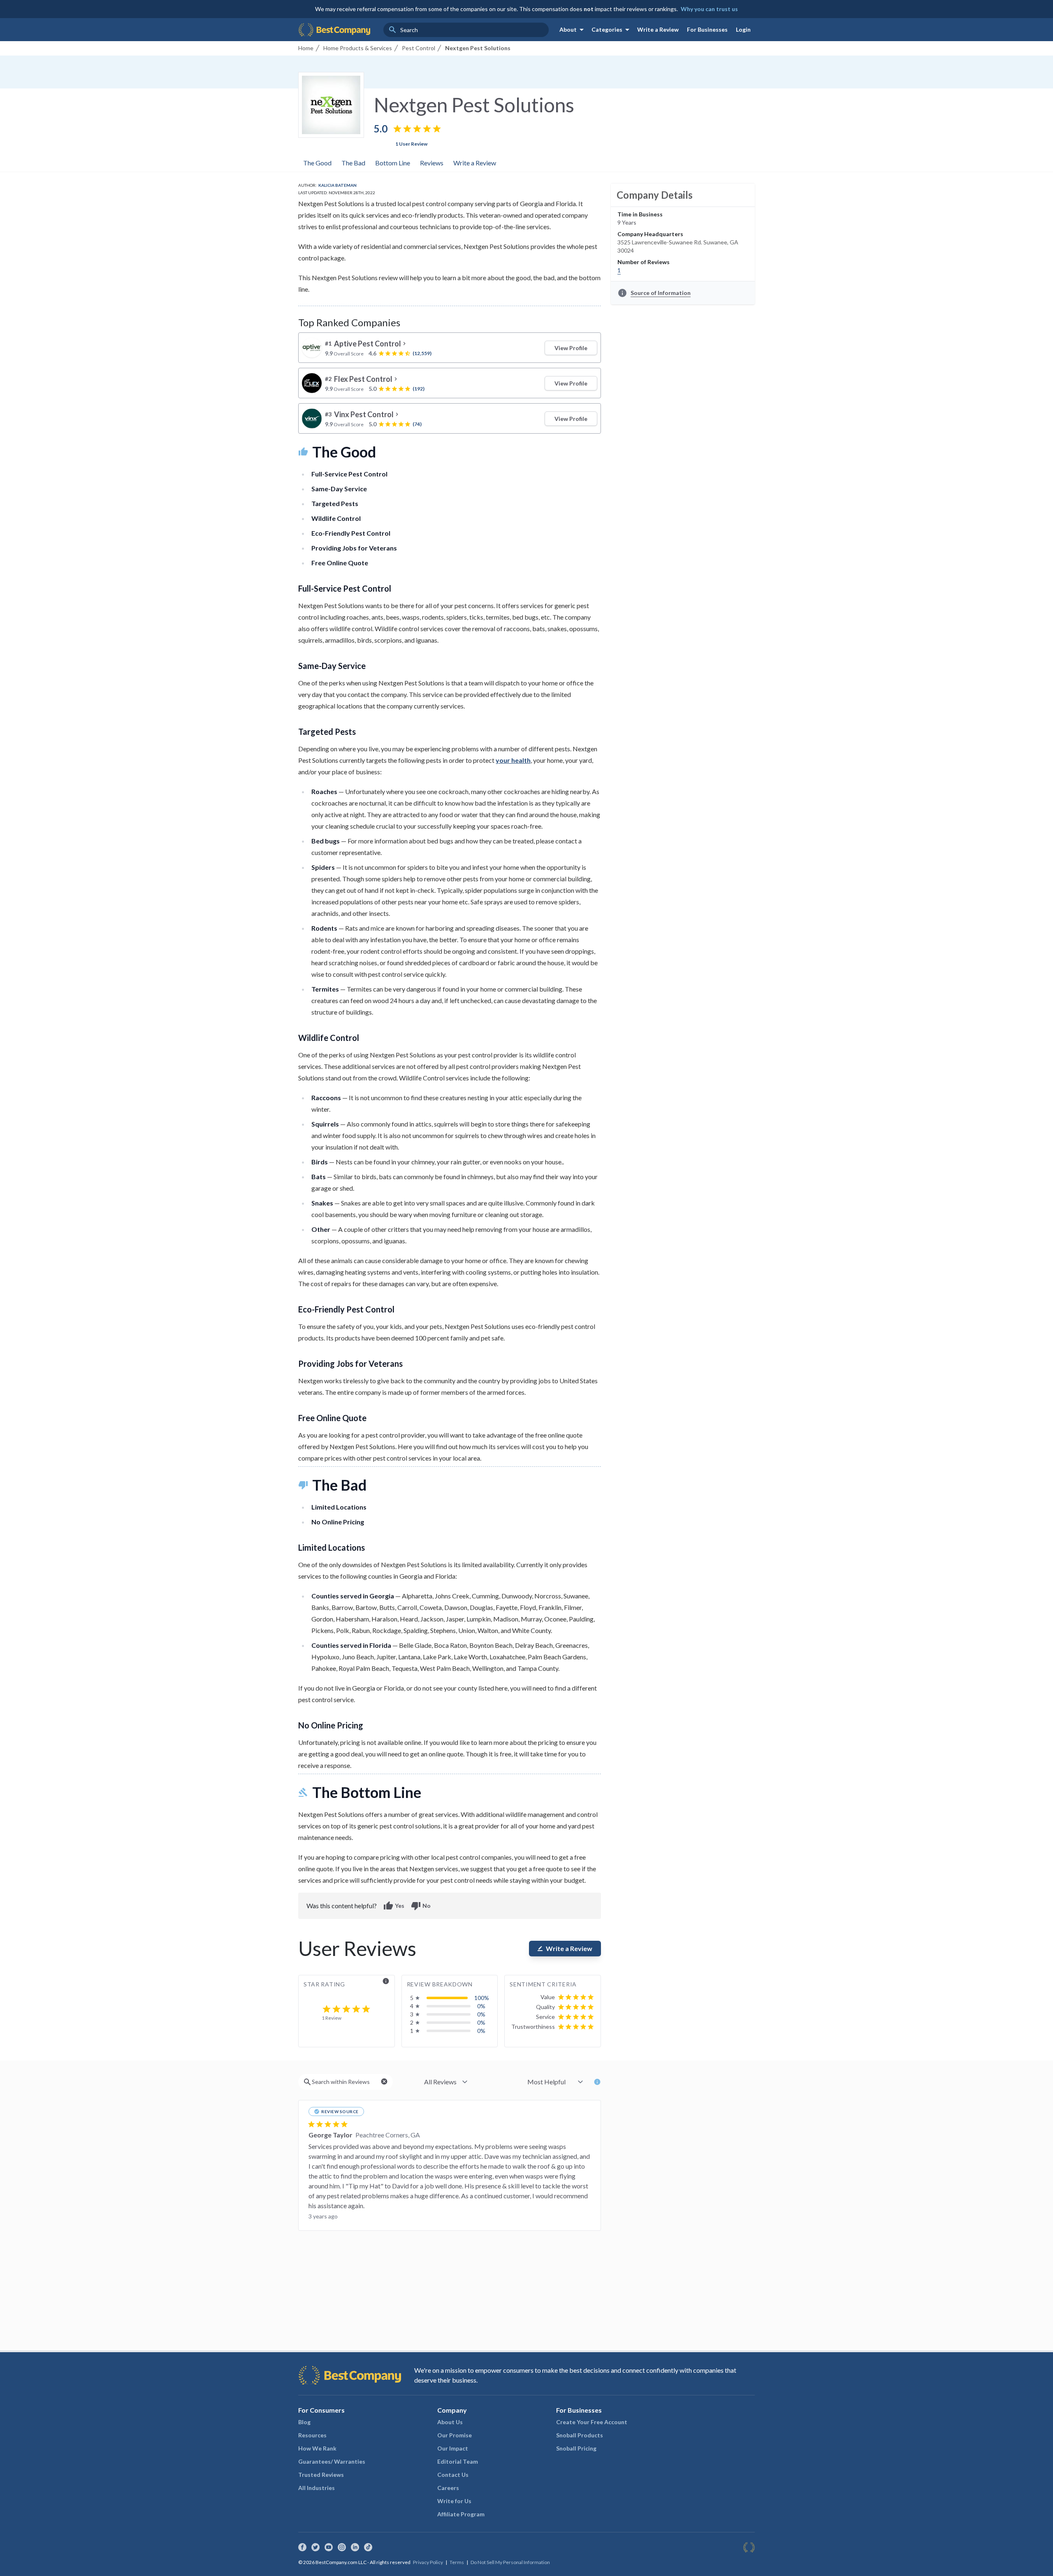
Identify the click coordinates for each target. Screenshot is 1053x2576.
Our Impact (453, 2448)
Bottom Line (393, 163)
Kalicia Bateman (337, 185)
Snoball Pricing (576, 2448)
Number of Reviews (644, 262)
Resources (312, 2435)
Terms (457, 2562)
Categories (612, 30)
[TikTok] (368, 2547)
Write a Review (658, 29)
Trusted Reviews (321, 2475)
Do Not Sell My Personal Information (510, 2562)
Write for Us (454, 2501)
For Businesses (707, 29)
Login (743, 29)
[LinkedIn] (355, 2547)
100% (482, 1998)
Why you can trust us (709, 9)
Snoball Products (580, 2435)
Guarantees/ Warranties (332, 2461)
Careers (448, 2488)
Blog (304, 2422)
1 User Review (411, 144)
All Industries (317, 2488)
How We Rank (317, 2448)
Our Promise (455, 2435)
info (386, 1981)
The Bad (353, 163)
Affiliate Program (461, 2514)
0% (481, 2006)
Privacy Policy (428, 2562)
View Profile (571, 348)
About (573, 30)
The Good (317, 163)
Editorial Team (458, 2461)
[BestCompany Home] (334, 30)
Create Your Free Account (592, 2422)
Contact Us (453, 2475)
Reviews (432, 163)
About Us (450, 2422)
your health (513, 760)
